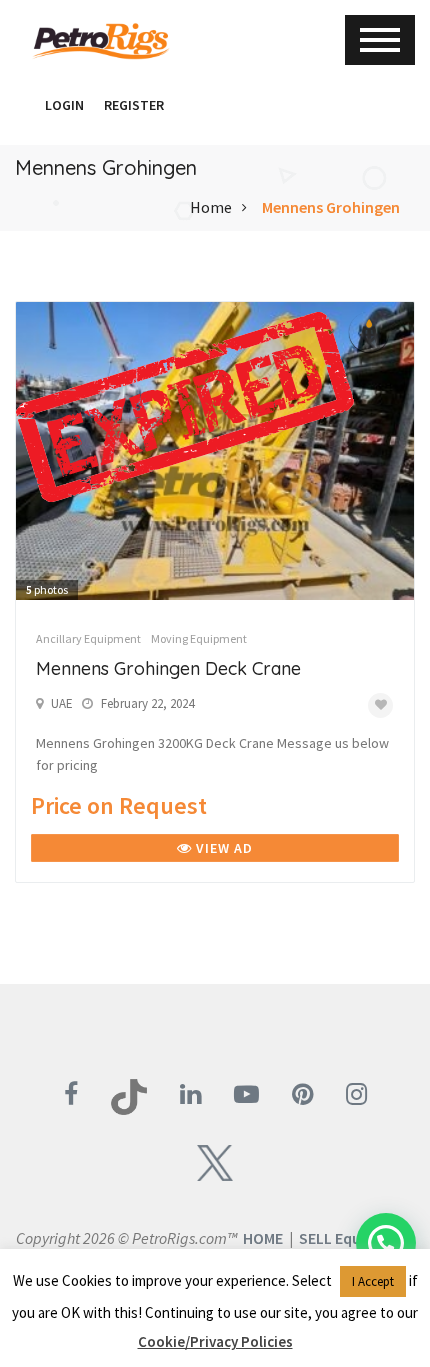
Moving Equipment (199, 638)
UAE (62, 703)
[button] (25, 105)
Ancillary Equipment (88, 638)
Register (134, 105)
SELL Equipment (355, 1238)
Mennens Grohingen (331, 207)
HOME (263, 1238)
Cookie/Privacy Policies (215, 1341)
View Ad (222, 848)
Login (64, 105)
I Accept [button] (373, 1281)
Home (211, 207)
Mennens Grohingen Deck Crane (168, 668)
